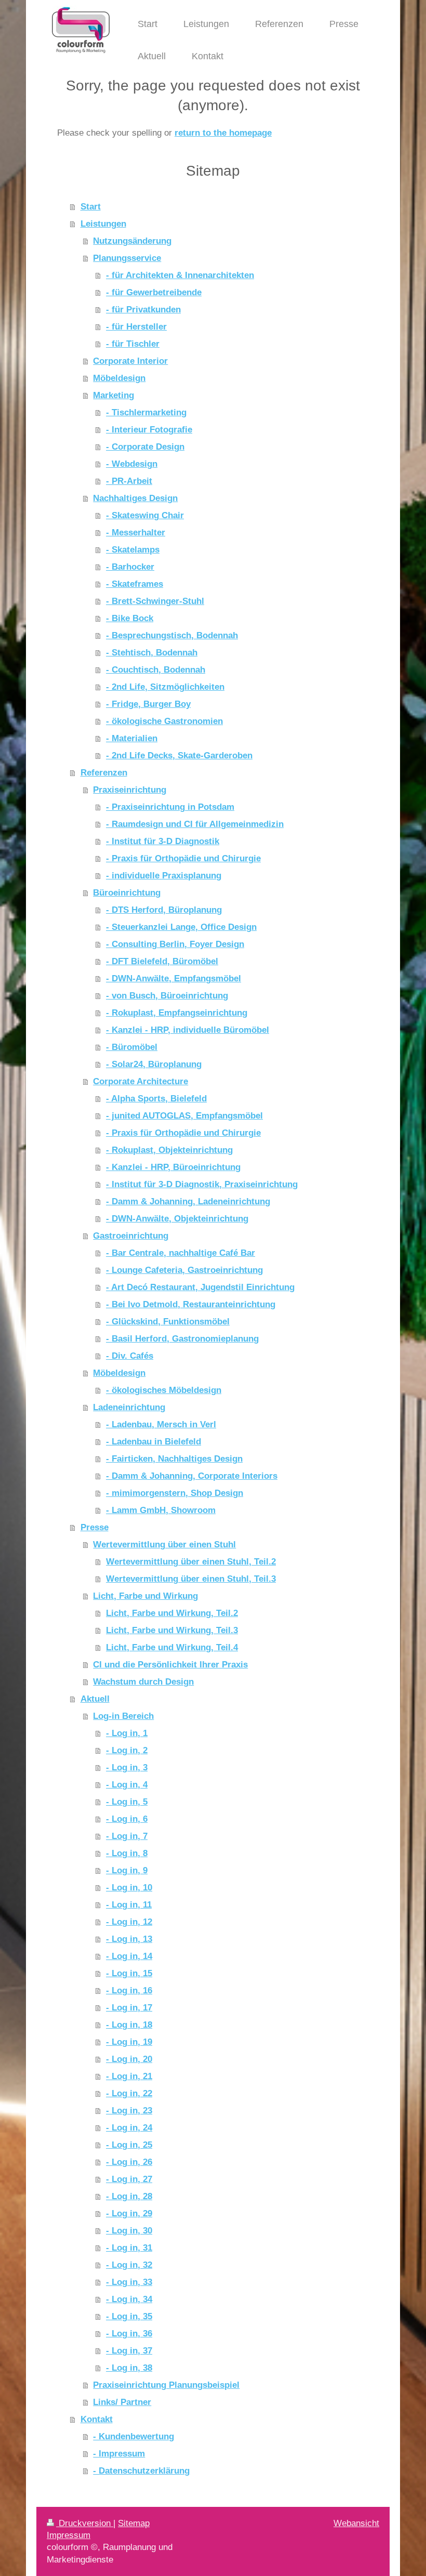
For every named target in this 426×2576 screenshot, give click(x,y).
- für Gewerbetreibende (154, 292)
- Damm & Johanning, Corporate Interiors (192, 1476)
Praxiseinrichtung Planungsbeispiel (166, 2385)
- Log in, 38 (129, 2368)
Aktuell (95, 1699)
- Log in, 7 (127, 1836)
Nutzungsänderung (132, 241)
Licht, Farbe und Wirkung (145, 1596)
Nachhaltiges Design (135, 498)
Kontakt (97, 2419)
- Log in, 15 (129, 1973)
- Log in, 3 (127, 1767)
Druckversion (85, 2523)
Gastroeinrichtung (131, 1236)
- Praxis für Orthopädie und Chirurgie (183, 858)
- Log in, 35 (129, 2316)
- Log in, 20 (129, 2059)
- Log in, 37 (129, 2350)
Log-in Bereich (123, 1716)
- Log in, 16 (129, 1990)
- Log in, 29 (129, 2213)
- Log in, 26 (129, 2162)
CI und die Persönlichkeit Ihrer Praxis (170, 1664)
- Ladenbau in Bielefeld (154, 1441)
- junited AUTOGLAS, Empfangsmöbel (184, 1115)
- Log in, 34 (129, 2299)
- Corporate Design (145, 446)
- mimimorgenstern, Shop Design (175, 1493)
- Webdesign (132, 464)
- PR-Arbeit (129, 481)
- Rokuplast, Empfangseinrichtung (177, 1013)
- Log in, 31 (129, 2248)
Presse (95, 1527)
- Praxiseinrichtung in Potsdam (170, 807)
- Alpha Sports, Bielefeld (156, 1098)
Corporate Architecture (141, 1081)
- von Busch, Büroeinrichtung (167, 995)
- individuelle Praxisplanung (164, 875)
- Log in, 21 (129, 2076)
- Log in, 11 (129, 1904)
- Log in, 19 (129, 2042)
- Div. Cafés (130, 1356)
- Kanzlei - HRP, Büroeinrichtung (173, 1167)
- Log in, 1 (127, 1733)
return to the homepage (223, 133)
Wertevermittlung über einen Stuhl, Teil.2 (191, 1561)
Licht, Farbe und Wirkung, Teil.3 (172, 1630)
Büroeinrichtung (127, 892)
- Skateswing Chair (145, 515)
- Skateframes (135, 584)
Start (91, 206)
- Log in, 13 (129, 1939)
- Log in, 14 (129, 1956)
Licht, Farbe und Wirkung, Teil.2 (172, 1613)
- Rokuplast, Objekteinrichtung (169, 1150)
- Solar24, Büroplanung (154, 1064)
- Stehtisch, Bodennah (152, 652)
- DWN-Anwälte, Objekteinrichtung (177, 1218)
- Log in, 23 (129, 2110)
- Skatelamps (133, 549)
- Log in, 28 (129, 2196)
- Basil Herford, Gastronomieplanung (182, 1338)
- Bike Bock (130, 618)
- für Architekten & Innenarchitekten (180, 275)
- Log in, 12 (129, 1922)
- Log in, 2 (127, 1750)
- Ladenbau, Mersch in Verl (161, 1424)
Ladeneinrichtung (129, 1407)
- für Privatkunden (143, 309)
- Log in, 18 (129, 2025)
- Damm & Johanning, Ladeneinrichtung (188, 1201)
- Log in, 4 (127, 1784)
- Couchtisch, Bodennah (156, 669)
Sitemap (134, 2523)
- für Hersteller (136, 326)
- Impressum (119, 2453)
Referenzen (104, 772)
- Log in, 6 (127, 1819)
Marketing (114, 395)
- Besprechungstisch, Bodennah (172, 635)
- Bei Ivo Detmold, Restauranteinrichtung (191, 1304)
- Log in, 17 (129, 2007)
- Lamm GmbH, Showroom (161, 1510)
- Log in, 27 (129, 2179)
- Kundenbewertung (134, 2436)
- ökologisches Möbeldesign (164, 1390)
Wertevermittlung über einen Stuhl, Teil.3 (191, 1579)
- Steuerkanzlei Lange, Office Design (181, 927)
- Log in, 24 (129, 2127)
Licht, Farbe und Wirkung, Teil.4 (172, 1647)
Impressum (69, 2535)
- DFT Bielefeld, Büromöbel (162, 961)
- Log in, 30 (129, 2230)
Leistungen (103, 224)
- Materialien (132, 738)
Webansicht (356, 2523)
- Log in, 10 (129, 1887)
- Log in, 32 (129, 2265)
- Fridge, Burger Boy (148, 704)
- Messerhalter (136, 532)
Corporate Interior (130, 361)
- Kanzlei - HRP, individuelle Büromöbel (188, 1030)
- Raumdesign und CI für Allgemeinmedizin (195, 824)
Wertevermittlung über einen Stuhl (164, 1544)
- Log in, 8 (127, 1853)
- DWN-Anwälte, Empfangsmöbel (174, 978)
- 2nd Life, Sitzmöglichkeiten (165, 687)
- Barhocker (130, 567)
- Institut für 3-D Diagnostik (163, 841)
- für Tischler (133, 344)
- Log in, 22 (129, 2093)
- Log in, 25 (129, 2145)
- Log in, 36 (129, 2333)
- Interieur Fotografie (149, 429)
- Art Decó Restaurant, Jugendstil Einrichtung (200, 1287)
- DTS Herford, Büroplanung (164, 910)
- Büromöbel (132, 1047)
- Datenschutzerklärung (141, 2470)
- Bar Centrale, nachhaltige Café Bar (181, 1253)
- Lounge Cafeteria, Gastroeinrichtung (184, 1270)
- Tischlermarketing (146, 412)
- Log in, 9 (127, 1870)
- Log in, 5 (127, 1802)
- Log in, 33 (129, 2282)
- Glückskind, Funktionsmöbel (168, 1321)
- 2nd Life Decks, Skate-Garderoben (179, 755)
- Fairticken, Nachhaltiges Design (174, 1458)
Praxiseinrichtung (130, 790)
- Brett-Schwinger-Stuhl (155, 601)
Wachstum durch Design (143, 1681)
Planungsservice (127, 258)
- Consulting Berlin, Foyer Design (175, 944)
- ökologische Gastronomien (164, 721)
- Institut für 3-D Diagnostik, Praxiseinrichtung (202, 1184)
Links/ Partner (122, 2402)
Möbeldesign (119, 378)
